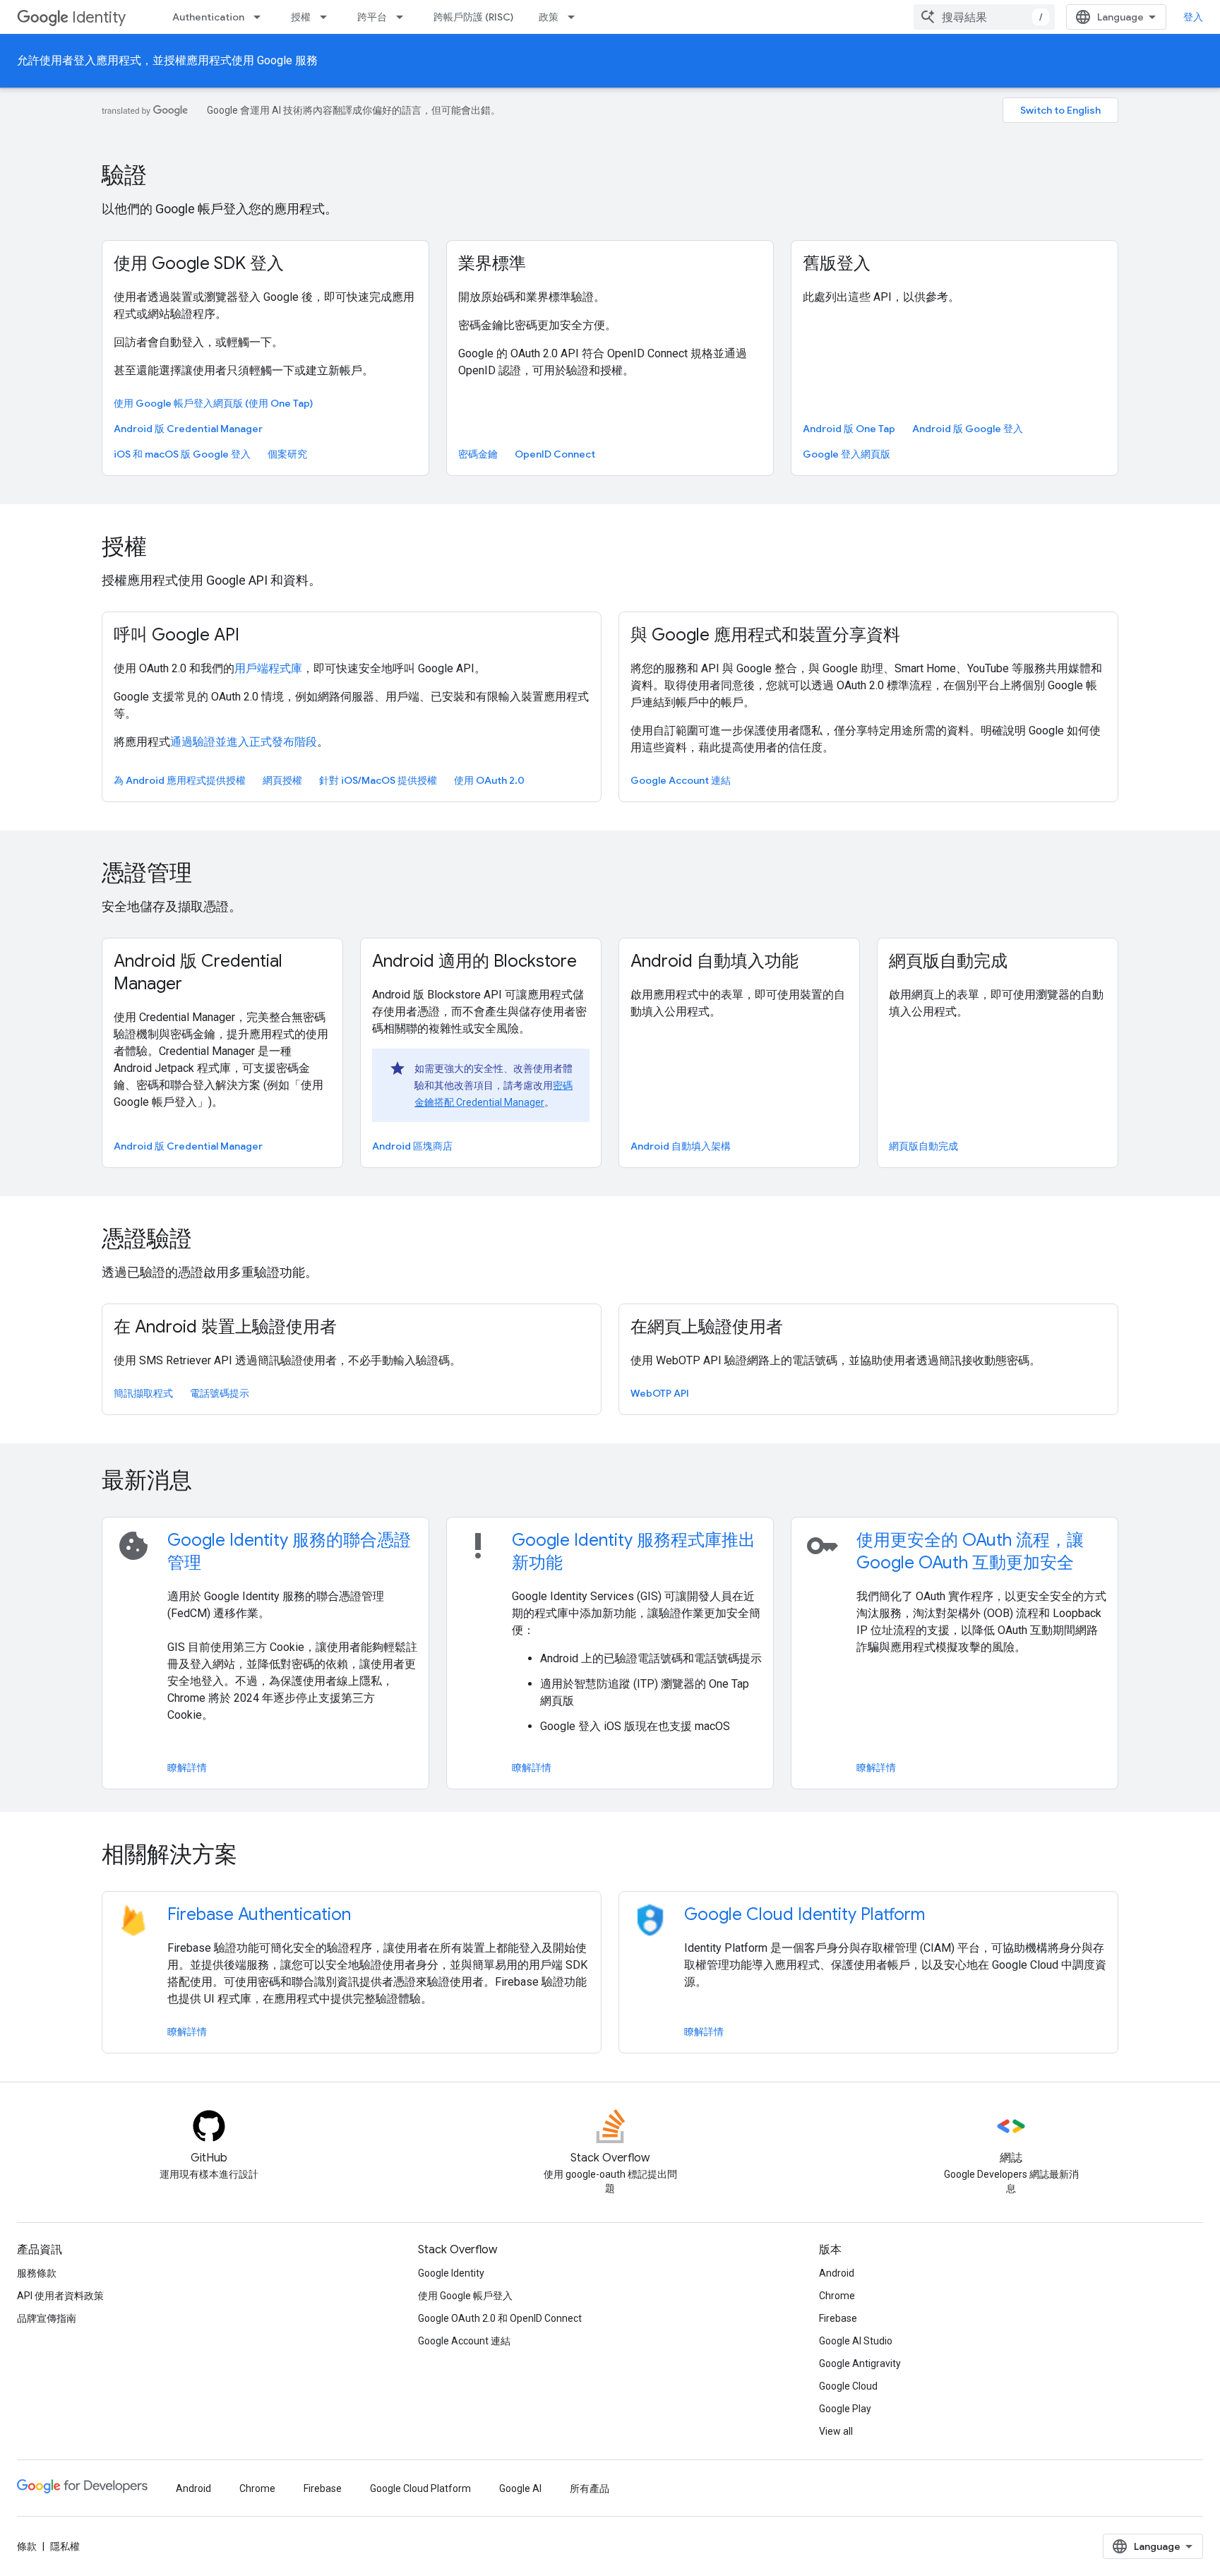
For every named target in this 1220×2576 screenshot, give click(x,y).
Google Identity (451, 2273)
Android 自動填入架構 (681, 1146)
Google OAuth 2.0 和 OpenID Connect (500, 2318)
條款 (27, 2546)
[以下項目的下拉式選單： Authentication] (261, 17)
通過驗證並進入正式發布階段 (244, 742)
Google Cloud (848, 2386)
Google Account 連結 (681, 780)
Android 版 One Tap (849, 429)
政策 (549, 17)
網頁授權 (282, 780)
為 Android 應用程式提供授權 (180, 780)
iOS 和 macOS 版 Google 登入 (182, 454)
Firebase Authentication (259, 1914)
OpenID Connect (555, 454)
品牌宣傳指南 (47, 2318)
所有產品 (590, 2488)
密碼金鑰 (478, 454)
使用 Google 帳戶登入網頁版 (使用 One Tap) (213, 403)
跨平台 (372, 17)
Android (837, 2273)
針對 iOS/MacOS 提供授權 (378, 780)
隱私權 (65, 2546)
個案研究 (287, 454)
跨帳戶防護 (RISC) (473, 17)
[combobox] (984, 17)
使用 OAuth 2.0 (489, 780)
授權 (301, 17)
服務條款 (37, 2273)
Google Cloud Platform (420, 2488)
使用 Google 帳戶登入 (465, 2296)
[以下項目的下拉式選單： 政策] (575, 17)
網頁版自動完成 (923, 1146)
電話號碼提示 (220, 1393)
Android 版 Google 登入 (968, 429)
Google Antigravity (860, 2363)
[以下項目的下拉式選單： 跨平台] (404, 17)
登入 (1193, 17)
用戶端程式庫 (268, 668)
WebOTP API (660, 1393)
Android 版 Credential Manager (188, 429)
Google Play (845, 2409)
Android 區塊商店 (412, 1146)
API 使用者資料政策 (60, 2296)
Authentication (208, 17)
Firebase (838, 2318)
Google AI (520, 2488)
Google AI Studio (856, 2341)
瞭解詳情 (187, 1767)
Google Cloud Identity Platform (805, 1914)
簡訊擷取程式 (143, 1393)
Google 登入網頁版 (847, 454)
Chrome (837, 2296)
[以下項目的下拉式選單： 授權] (328, 17)
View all (836, 2431)
